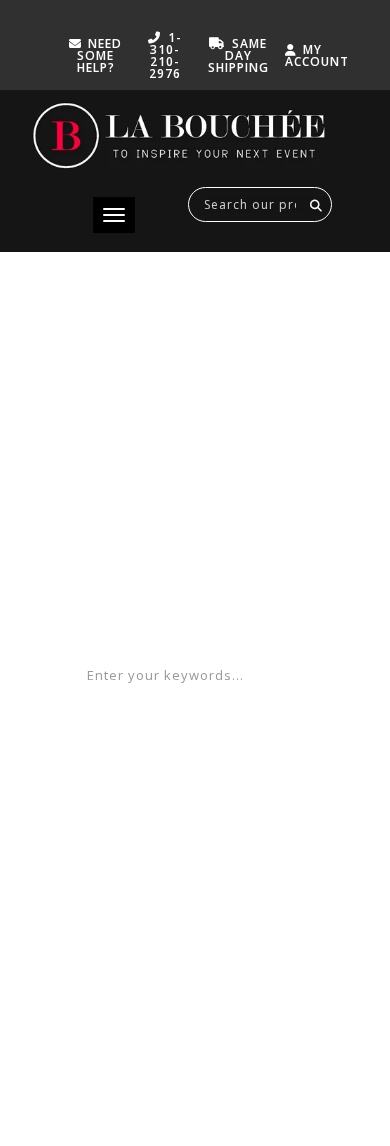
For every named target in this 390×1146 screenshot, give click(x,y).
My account (317, 55)
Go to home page (195, 609)
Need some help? (100, 55)
